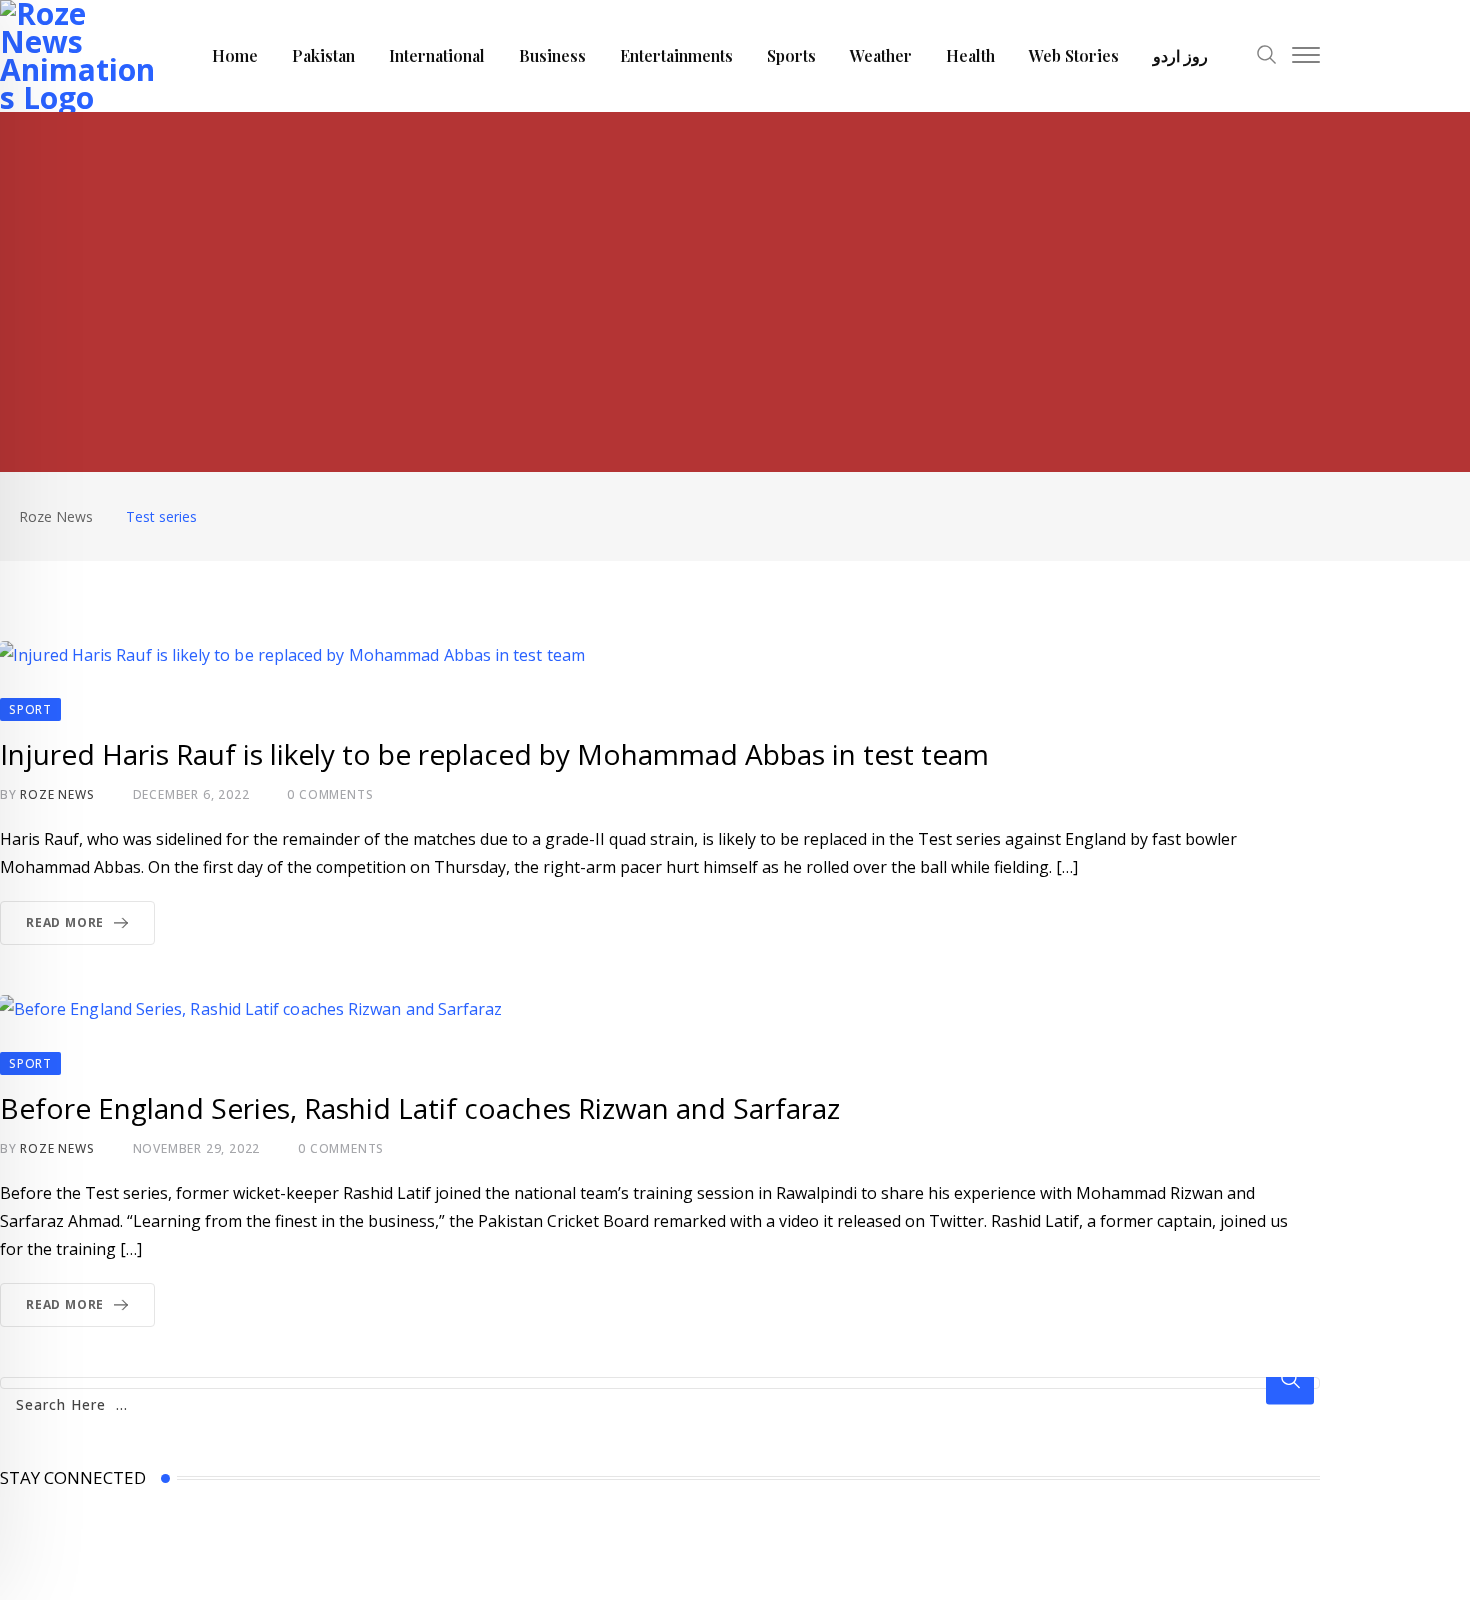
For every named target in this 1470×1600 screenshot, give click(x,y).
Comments (330, 794)
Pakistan (323, 55)
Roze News (57, 794)
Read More (65, 922)
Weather (881, 55)
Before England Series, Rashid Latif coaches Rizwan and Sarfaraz (420, 1108)
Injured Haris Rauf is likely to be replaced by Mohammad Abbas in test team (494, 754)
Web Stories (1074, 55)
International (437, 55)
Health (970, 55)
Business (552, 55)
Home (235, 55)
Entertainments (676, 55)
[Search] (1267, 57)
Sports (791, 55)
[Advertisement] (735, 262)
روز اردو (1180, 55)
